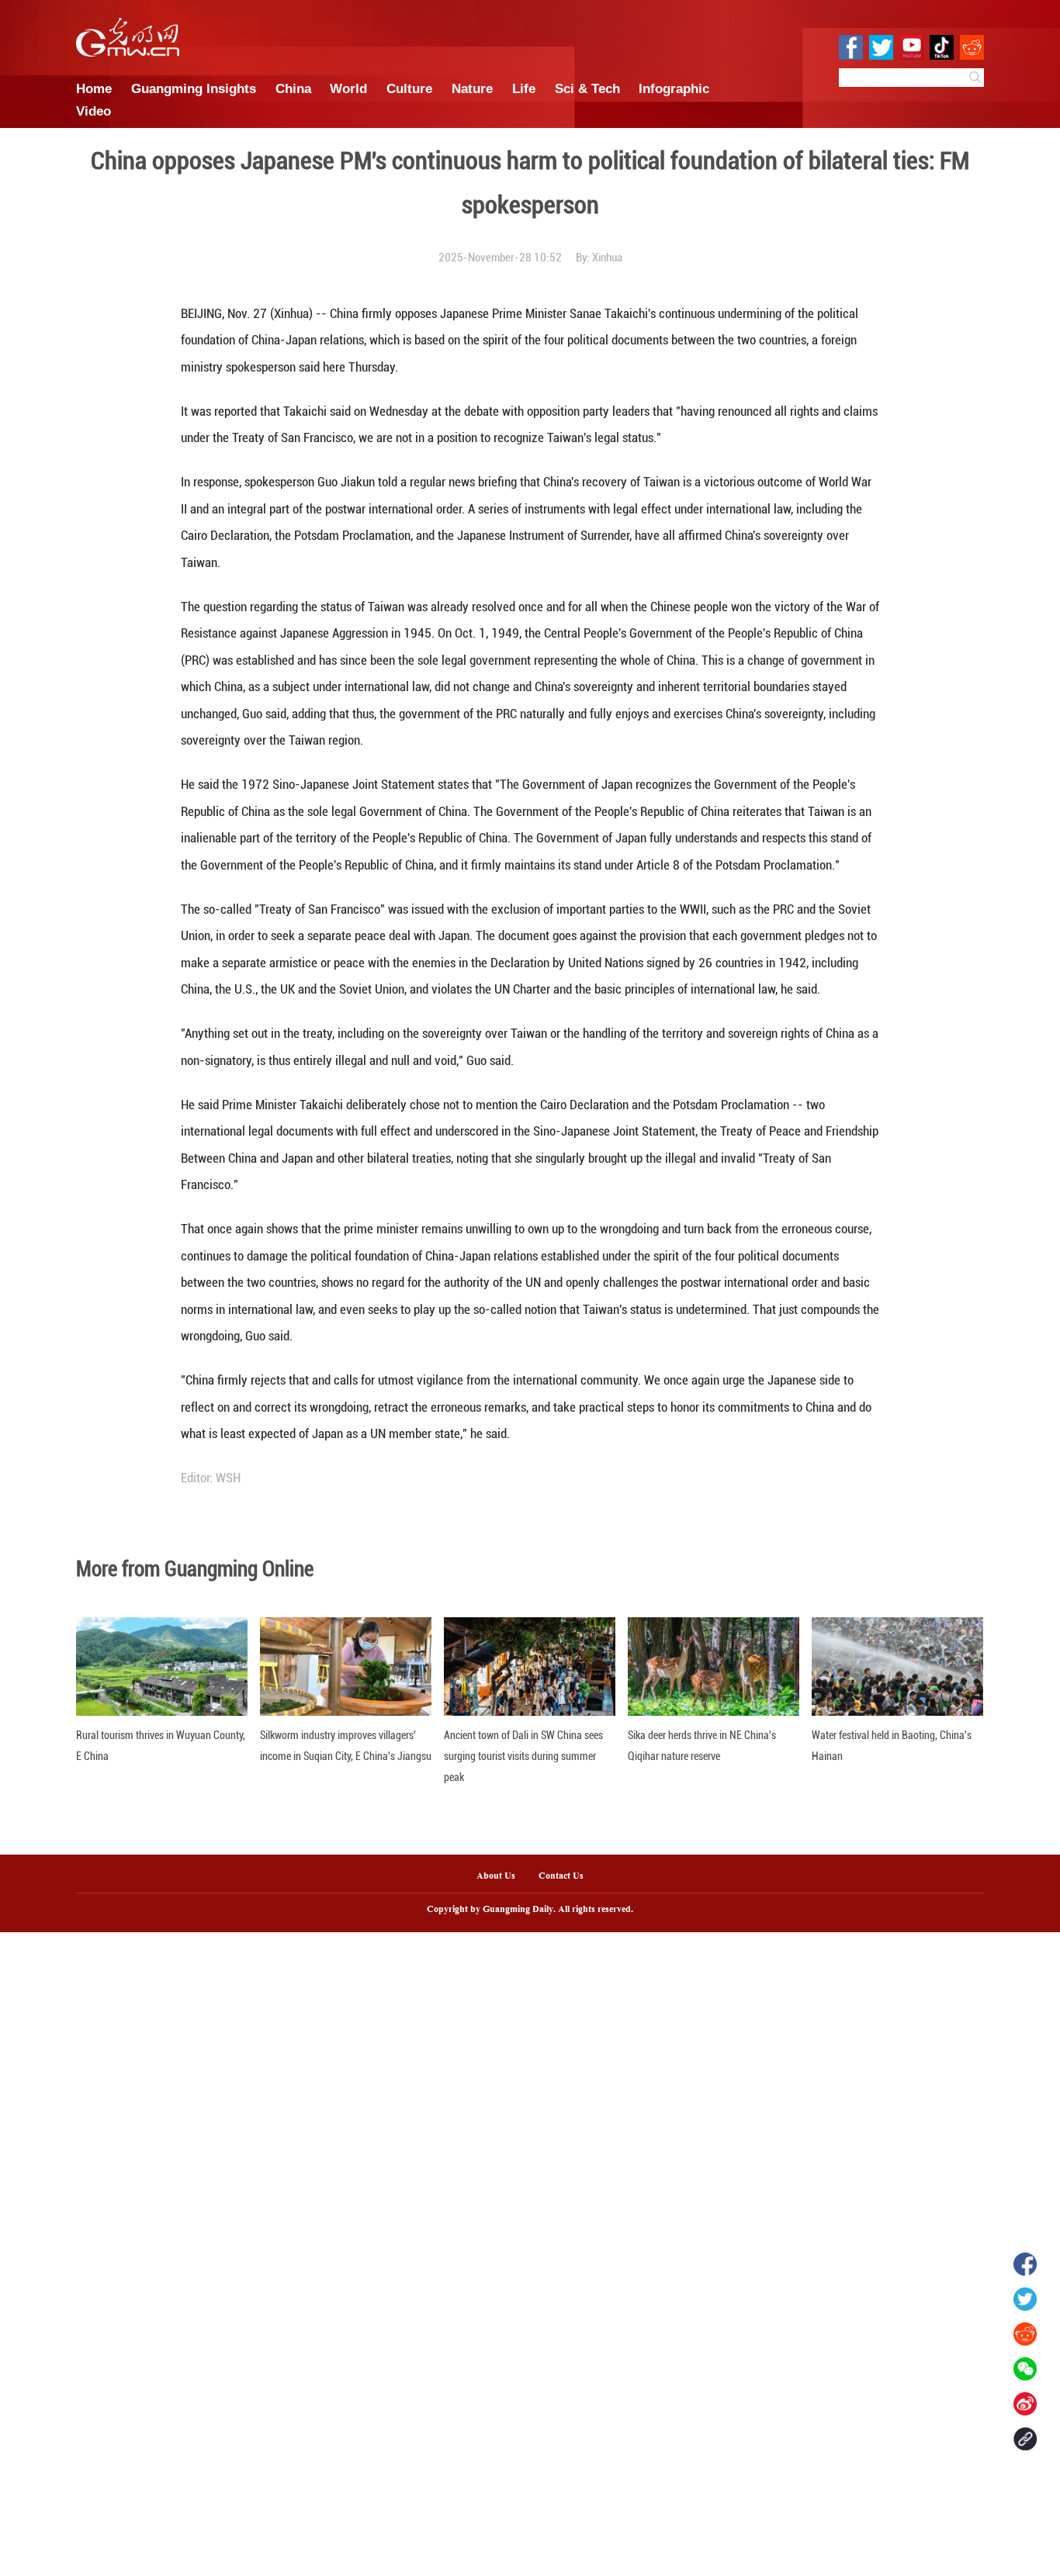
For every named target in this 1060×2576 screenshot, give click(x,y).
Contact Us (567, 1876)
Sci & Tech (587, 88)
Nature (472, 88)
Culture (409, 88)
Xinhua (607, 258)
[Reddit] (1025, 2334)
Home (94, 88)
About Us (496, 1876)
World (348, 88)
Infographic (674, 88)
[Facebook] (1025, 2264)
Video (94, 111)
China (293, 88)
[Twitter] (1025, 2299)
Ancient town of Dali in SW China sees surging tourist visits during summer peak (523, 1756)
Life (524, 88)
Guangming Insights (194, 88)
